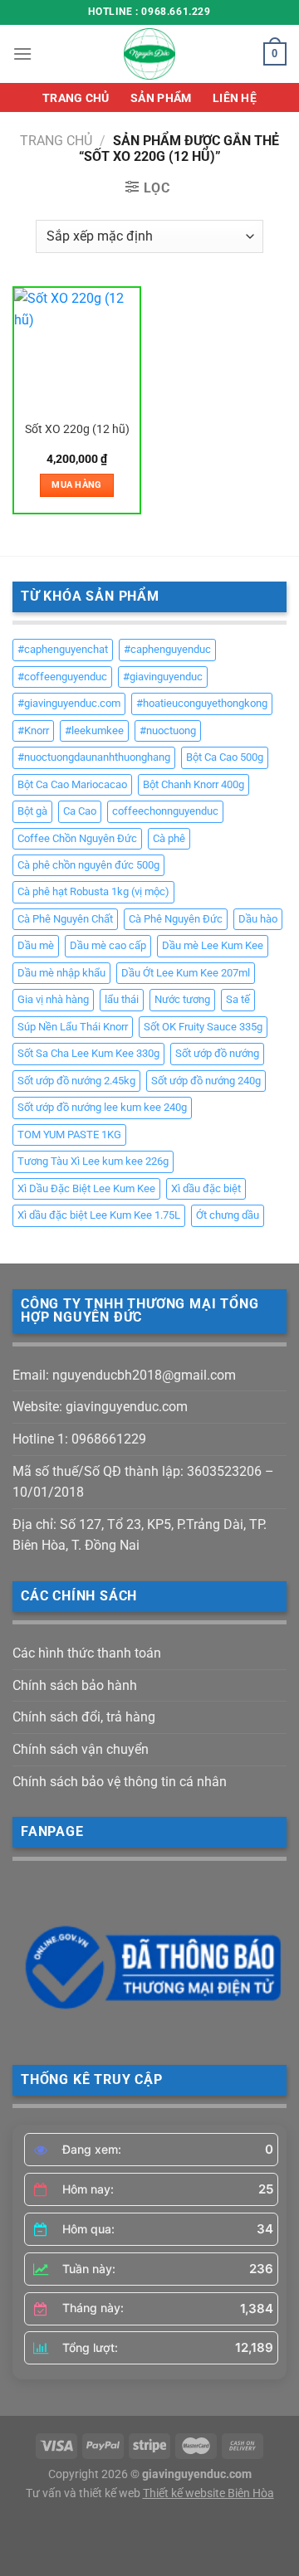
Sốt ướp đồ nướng (217, 1053)
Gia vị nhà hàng (53, 999)
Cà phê (169, 838)
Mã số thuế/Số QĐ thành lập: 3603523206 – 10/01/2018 (143, 1482)
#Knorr (33, 730)
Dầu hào (258, 919)
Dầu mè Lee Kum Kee (213, 945)
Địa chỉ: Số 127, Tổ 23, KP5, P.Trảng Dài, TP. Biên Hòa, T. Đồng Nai (140, 1535)
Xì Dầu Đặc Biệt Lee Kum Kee (86, 1188)
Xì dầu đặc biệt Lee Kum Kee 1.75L (99, 1215)
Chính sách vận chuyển (81, 1749)
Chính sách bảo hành (75, 1685)
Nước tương (182, 999)
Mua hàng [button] (77, 485)
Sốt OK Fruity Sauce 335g (203, 1027)
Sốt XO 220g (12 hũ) (77, 429)
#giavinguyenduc (163, 677)
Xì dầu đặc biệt (206, 1188)
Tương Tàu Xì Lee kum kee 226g (93, 1161)
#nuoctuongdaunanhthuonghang (94, 757)
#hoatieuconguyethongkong (202, 703)
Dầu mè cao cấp (108, 945)
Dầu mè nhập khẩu (61, 973)
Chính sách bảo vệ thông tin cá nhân (120, 1782)
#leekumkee (94, 730)
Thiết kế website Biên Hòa (208, 2493)
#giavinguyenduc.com (69, 703)
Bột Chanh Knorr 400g (194, 784)
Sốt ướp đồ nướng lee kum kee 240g (102, 1107)
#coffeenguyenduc (62, 677)
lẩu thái (122, 999)
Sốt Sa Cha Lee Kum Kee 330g (88, 1053)
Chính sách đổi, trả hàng (84, 1717)
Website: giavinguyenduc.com (100, 1407)
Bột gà (32, 811)
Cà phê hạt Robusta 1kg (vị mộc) (93, 891)
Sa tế (238, 999)
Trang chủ (76, 98)
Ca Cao (80, 811)
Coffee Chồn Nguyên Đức (77, 838)
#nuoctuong (168, 730)
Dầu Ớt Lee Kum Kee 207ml (186, 973)
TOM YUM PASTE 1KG (69, 1135)
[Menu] (22, 54)
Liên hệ (235, 98)
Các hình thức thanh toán (87, 1653)
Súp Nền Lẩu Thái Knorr (73, 1027)
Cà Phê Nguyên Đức (176, 919)
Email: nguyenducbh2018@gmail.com (124, 1375)
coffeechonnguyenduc (165, 811)
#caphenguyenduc (167, 649)
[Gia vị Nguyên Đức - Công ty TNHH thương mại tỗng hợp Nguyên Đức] (149, 54)
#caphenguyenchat (63, 649)
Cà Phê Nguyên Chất (65, 919)
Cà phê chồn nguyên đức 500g (88, 865)
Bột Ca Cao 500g (225, 757)
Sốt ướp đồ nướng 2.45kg (76, 1081)
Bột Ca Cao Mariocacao (72, 784)
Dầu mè (36, 945)
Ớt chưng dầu (228, 1215)
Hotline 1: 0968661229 (79, 1439)
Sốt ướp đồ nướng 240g (206, 1081)
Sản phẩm (161, 98)
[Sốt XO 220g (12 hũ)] (77, 351)
